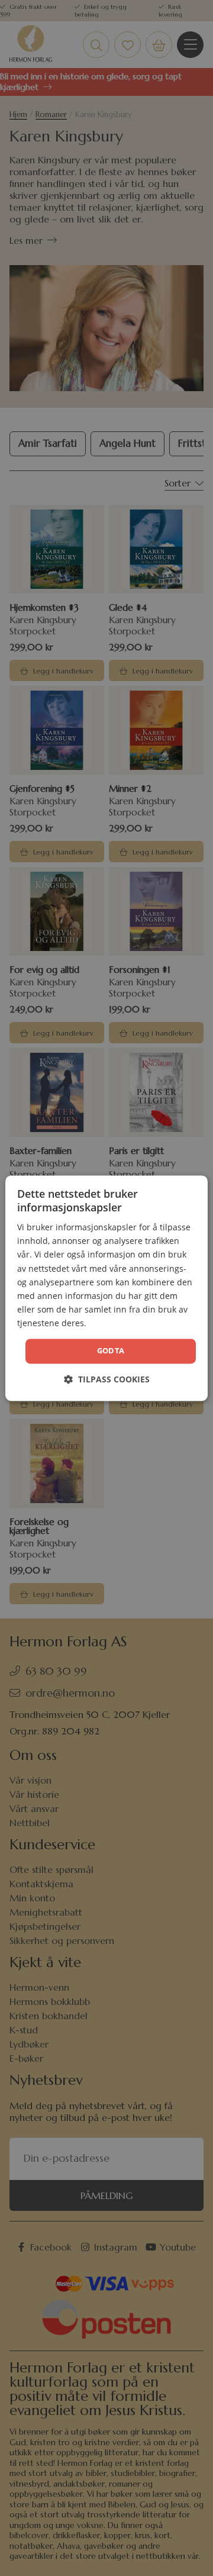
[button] (107, 1379)
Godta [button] (111, 1350)
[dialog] (106, 1288)
